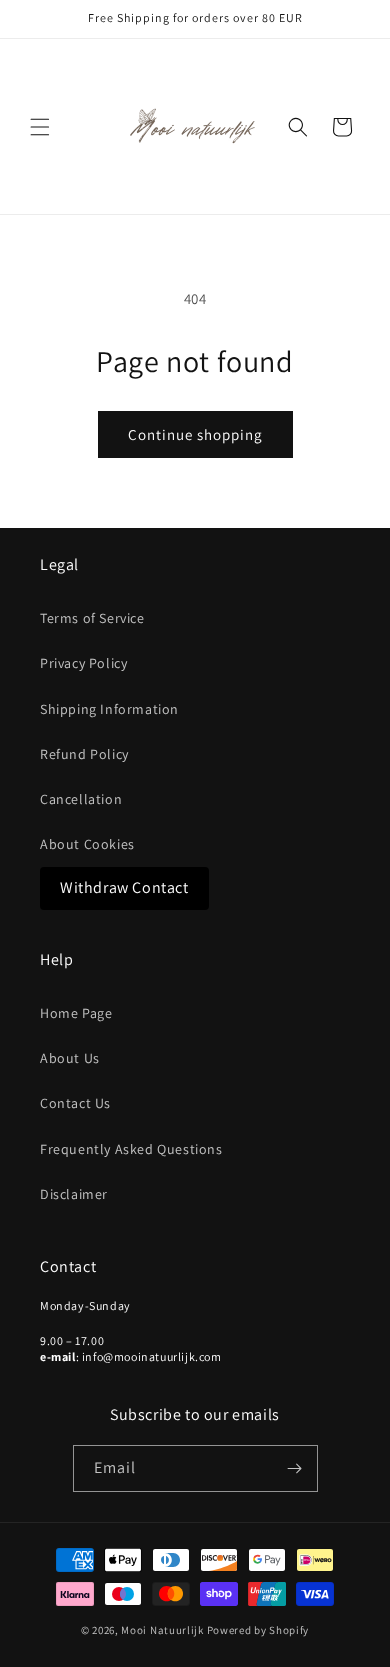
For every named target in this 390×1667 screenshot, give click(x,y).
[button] (40, 127)
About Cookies (87, 844)
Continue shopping (195, 434)
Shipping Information (109, 709)
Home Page (76, 1013)
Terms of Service (92, 618)
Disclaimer (74, 1194)
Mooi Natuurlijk (162, 1630)
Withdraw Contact (124, 887)
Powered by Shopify (258, 1630)
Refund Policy (84, 754)
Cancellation (81, 799)
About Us (70, 1058)
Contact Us (75, 1103)
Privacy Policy (83, 663)
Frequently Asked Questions (131, 1149)
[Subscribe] (295, 1468)
